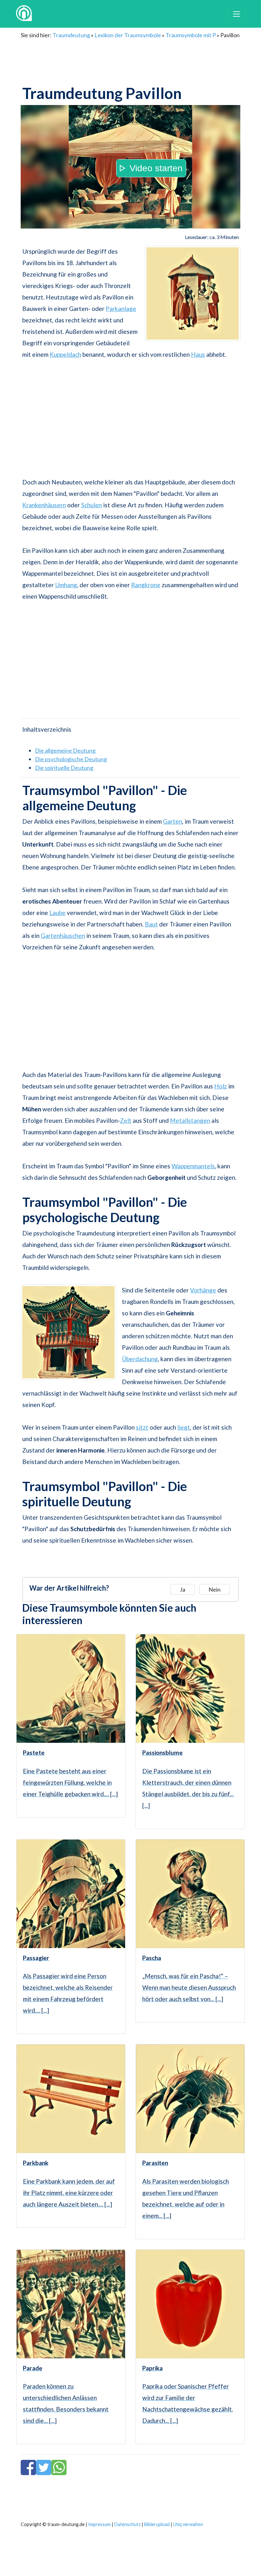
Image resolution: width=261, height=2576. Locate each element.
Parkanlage (121, 309)
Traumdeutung (71, 35)
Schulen (92, 505)
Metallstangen (190, 1120)
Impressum (99, 2524)
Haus (198, 354)
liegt (184, 1427)
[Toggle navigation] (236, 14)
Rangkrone (146, 585)
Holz (221, 1086)
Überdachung (140, 1359)
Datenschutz (127, 2524)
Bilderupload (157, 2524)
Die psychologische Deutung (71, 759)
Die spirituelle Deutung (64, 768)
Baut (151, 924)
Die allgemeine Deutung (65, 750)
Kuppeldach (65, 354)
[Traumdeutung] (24, 14)
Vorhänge (203, 1290)
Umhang (66, 585)
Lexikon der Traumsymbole (128, 35)
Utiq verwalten (188, 2524)
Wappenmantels (193, 1166)
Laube (57, 913)
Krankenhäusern (44, 505)
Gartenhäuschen (63, 936)
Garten (173, 821)
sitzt (142, 1427)
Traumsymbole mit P (191, 35)
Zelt (126, 1120)
